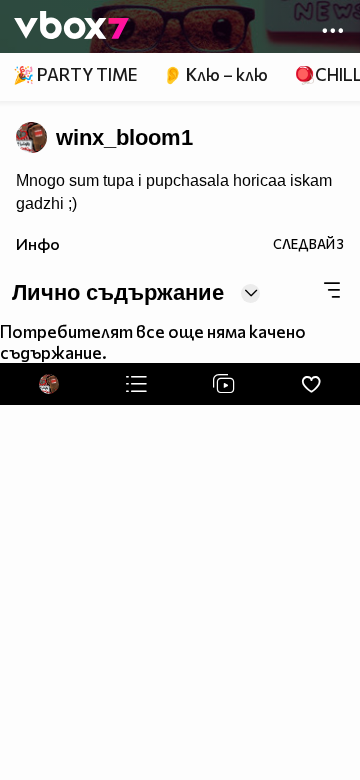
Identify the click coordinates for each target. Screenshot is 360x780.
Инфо (38, 243)
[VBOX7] (71, 27)
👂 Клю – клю (215, 74)
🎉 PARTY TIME (75, 74)
